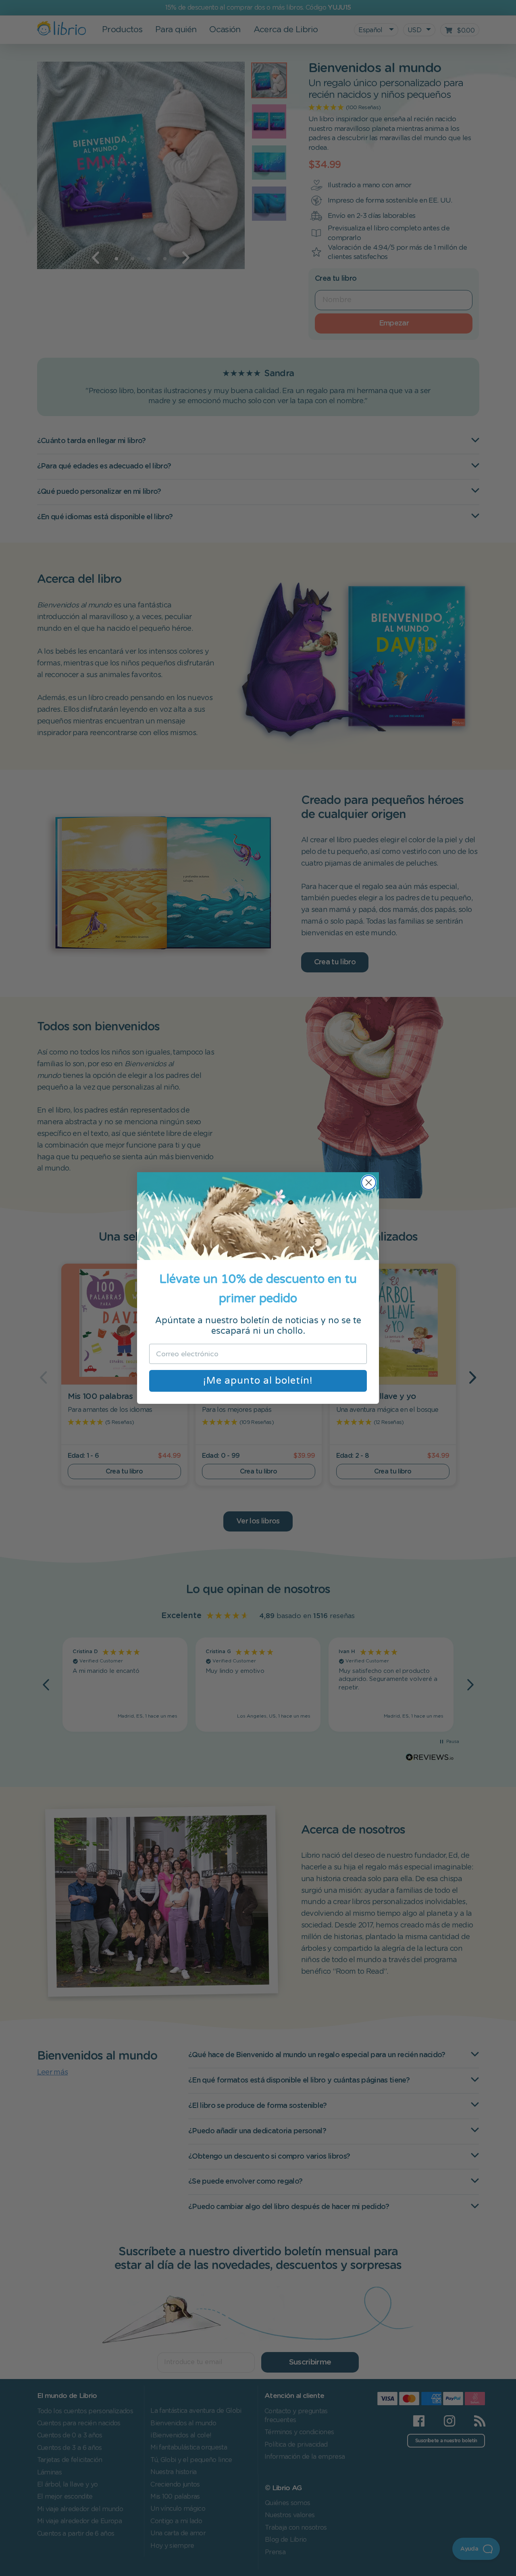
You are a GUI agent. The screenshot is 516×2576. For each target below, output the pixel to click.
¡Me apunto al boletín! (258, 1381)
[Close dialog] (369, 1182)
